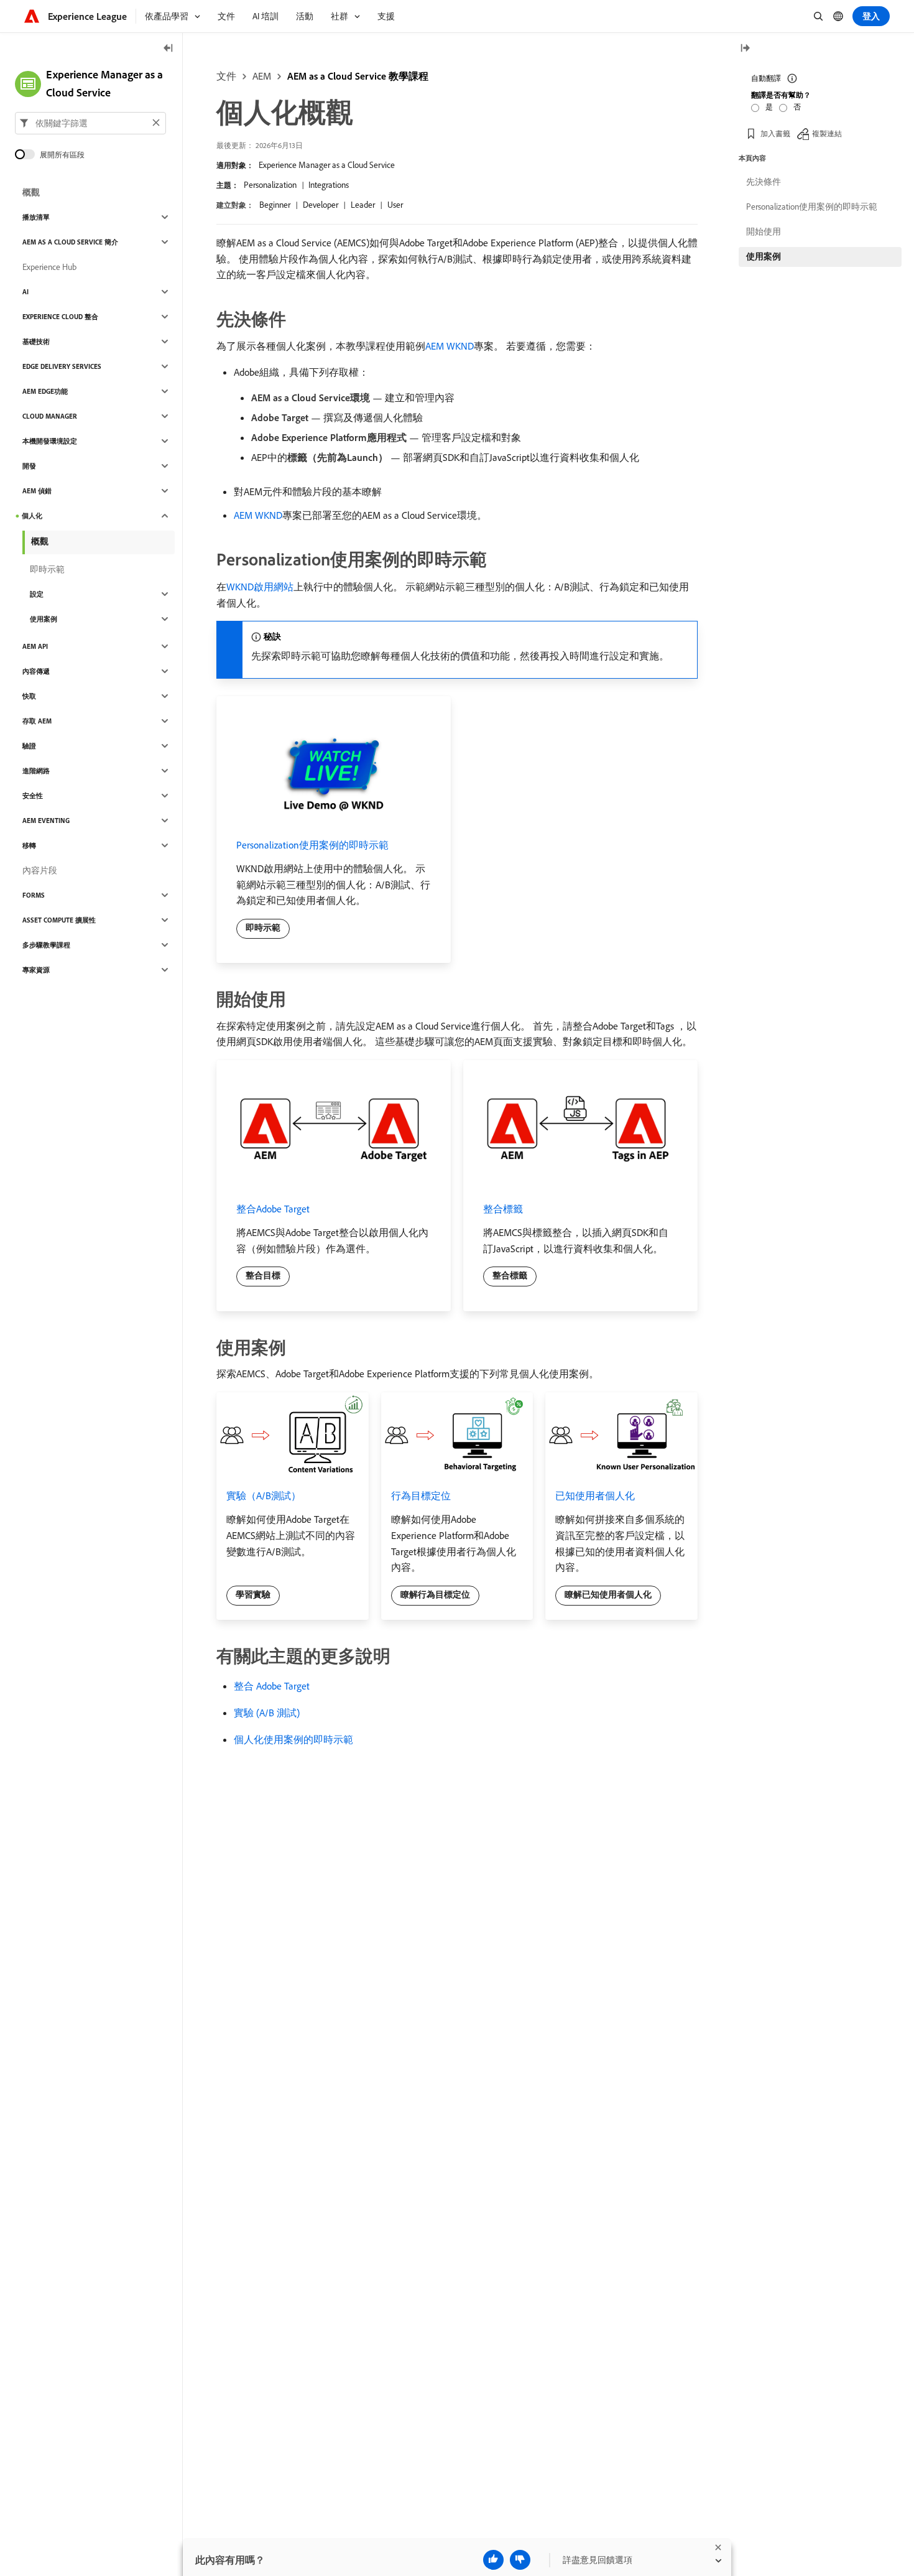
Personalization (270, 185)
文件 (226, 76)
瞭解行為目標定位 (435, 1594)
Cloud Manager (50, 416)
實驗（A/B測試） (264, 1495)
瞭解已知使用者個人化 (608, 1594)
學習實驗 (253, 1594)
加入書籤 (775, 133)
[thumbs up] (493, 2560)
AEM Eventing (46, 821)
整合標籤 (503, 1209)
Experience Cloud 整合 (60, 317)
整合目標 (263, 1275)
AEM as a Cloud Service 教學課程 (358, 76)
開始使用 (764, 231)
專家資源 (36, 970)
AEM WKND (450, 346)
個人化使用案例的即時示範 (293, 1739)
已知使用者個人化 (595, 1495)
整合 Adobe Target (272, 1686)
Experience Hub (49, 267)
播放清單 (36, 217)
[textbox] (90, 123)
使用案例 (44, 619)
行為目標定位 (421, 1495)
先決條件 (764, 182)
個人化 (32, 516)
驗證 (29, 746)
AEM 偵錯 (37, 491)
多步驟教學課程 (46, 945)
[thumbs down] (520, 2560)
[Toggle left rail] (168, 49)
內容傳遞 (36, 671)
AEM (262, 76)
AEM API (35, 646)
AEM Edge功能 (45, 391)
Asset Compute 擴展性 (59, 920)
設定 (37, 594)
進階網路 (36, 771)
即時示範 (263, 928)
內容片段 (40, 870)
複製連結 (827, 133)
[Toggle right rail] (745, 49)
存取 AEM (37, 721)
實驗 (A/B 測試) (267, 1713)
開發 (29, 466)
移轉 (29, 845)
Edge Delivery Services (62, 366)
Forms (34, 895)
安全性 (33, 796)
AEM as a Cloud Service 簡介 (70, 242)
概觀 (31, 192)
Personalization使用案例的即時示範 (312, 845)
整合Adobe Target (273, 1209)
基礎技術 (36, 342)
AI (25, 292)
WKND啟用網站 (260, 587)
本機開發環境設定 (50, 441)
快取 (29, 696)
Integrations (329, 185)
